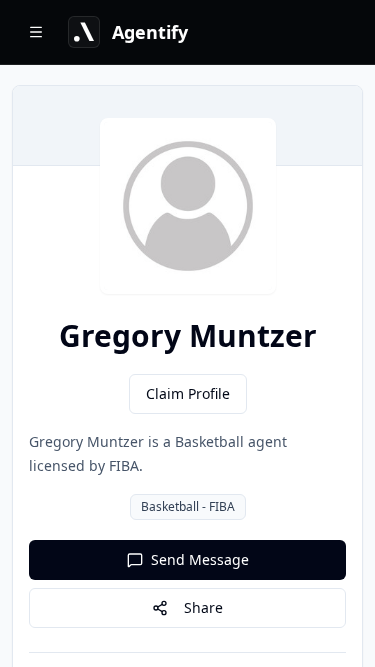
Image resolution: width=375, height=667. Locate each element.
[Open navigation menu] (36, 32)
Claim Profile (188, 393)
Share (203, 607)
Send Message (200, 559)
